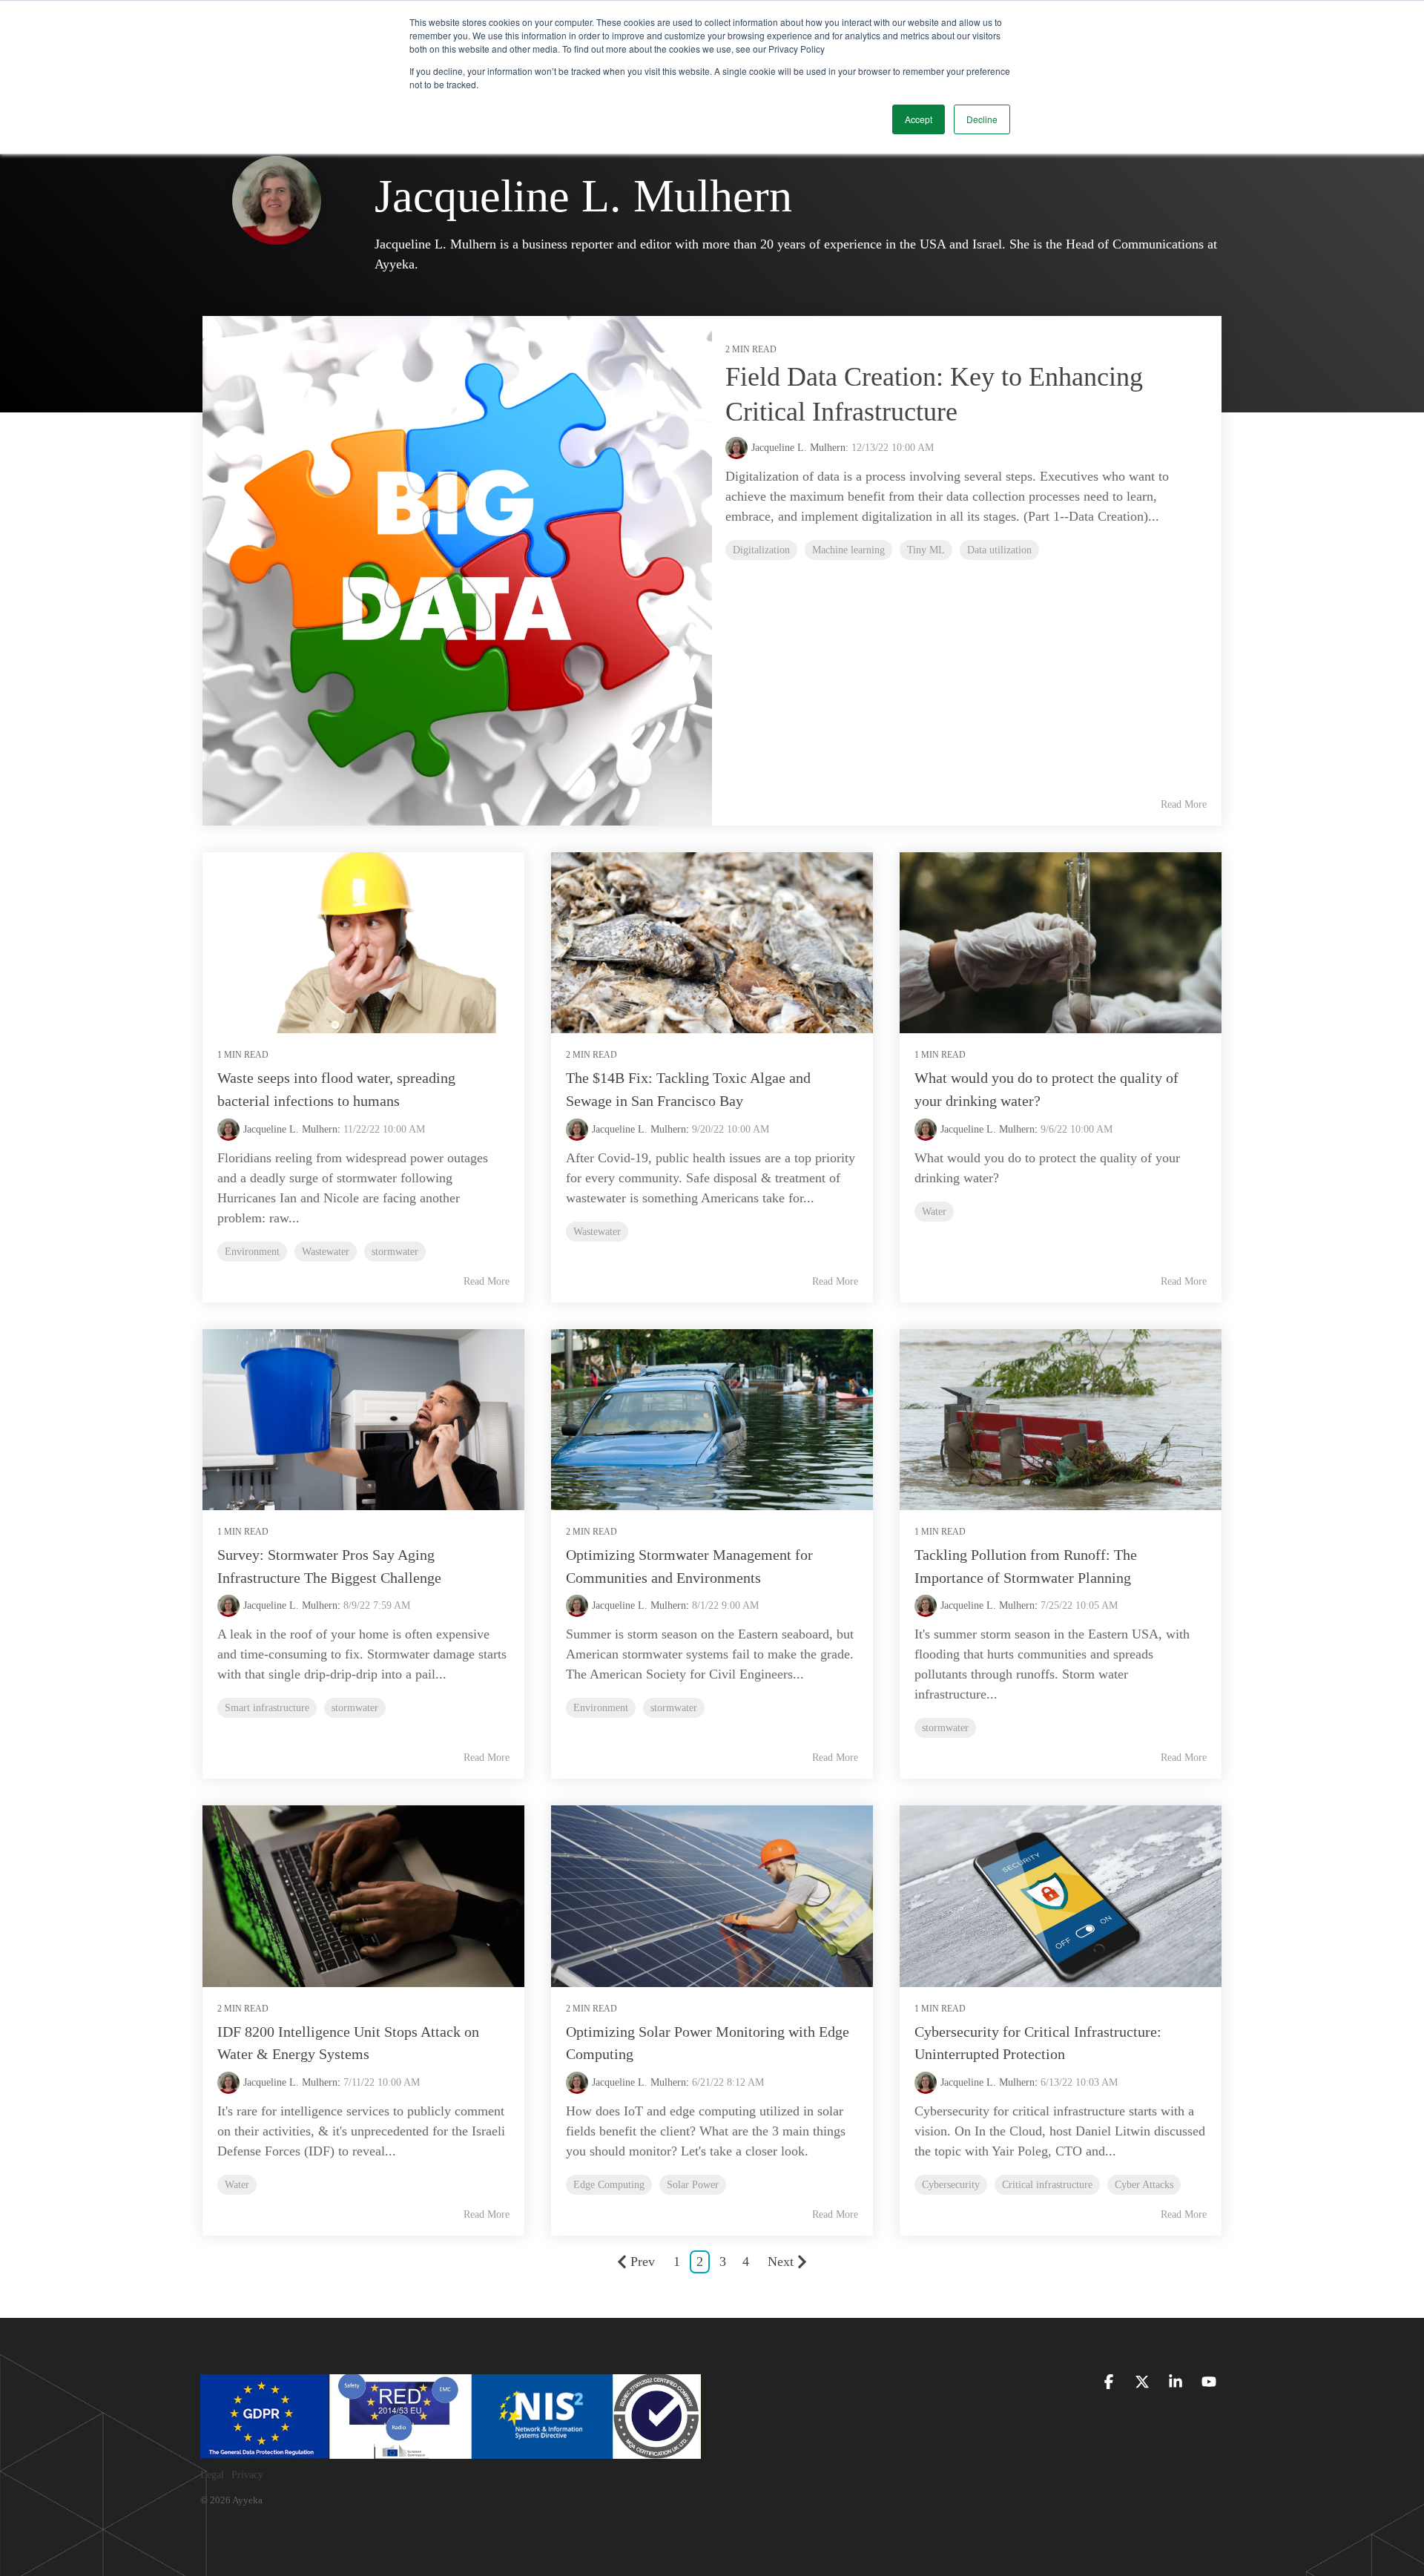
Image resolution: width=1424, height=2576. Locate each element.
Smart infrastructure (267, 1707)
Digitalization (761, 550)
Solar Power (693, 2184)
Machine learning (848, 550)
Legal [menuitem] (212, 2475)
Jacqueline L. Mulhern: (801, 448)
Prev (643, 2262)
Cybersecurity (951, 2184)
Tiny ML (926, 550)
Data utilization (999, 550)
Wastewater (326, 1251)
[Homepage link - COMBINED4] (451, 2451)
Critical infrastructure (1047, 2184)
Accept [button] (919, 119)
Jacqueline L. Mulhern (290, 1129)
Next (781, 2262)
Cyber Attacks (1144, 2184)
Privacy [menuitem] (247, 2475)
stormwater (395, 1251)
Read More (1184, 804)
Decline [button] (982, 119)
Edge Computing (609, 2184)
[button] (1111, 2383)
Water (934, 1211)
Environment (252, 1251)
